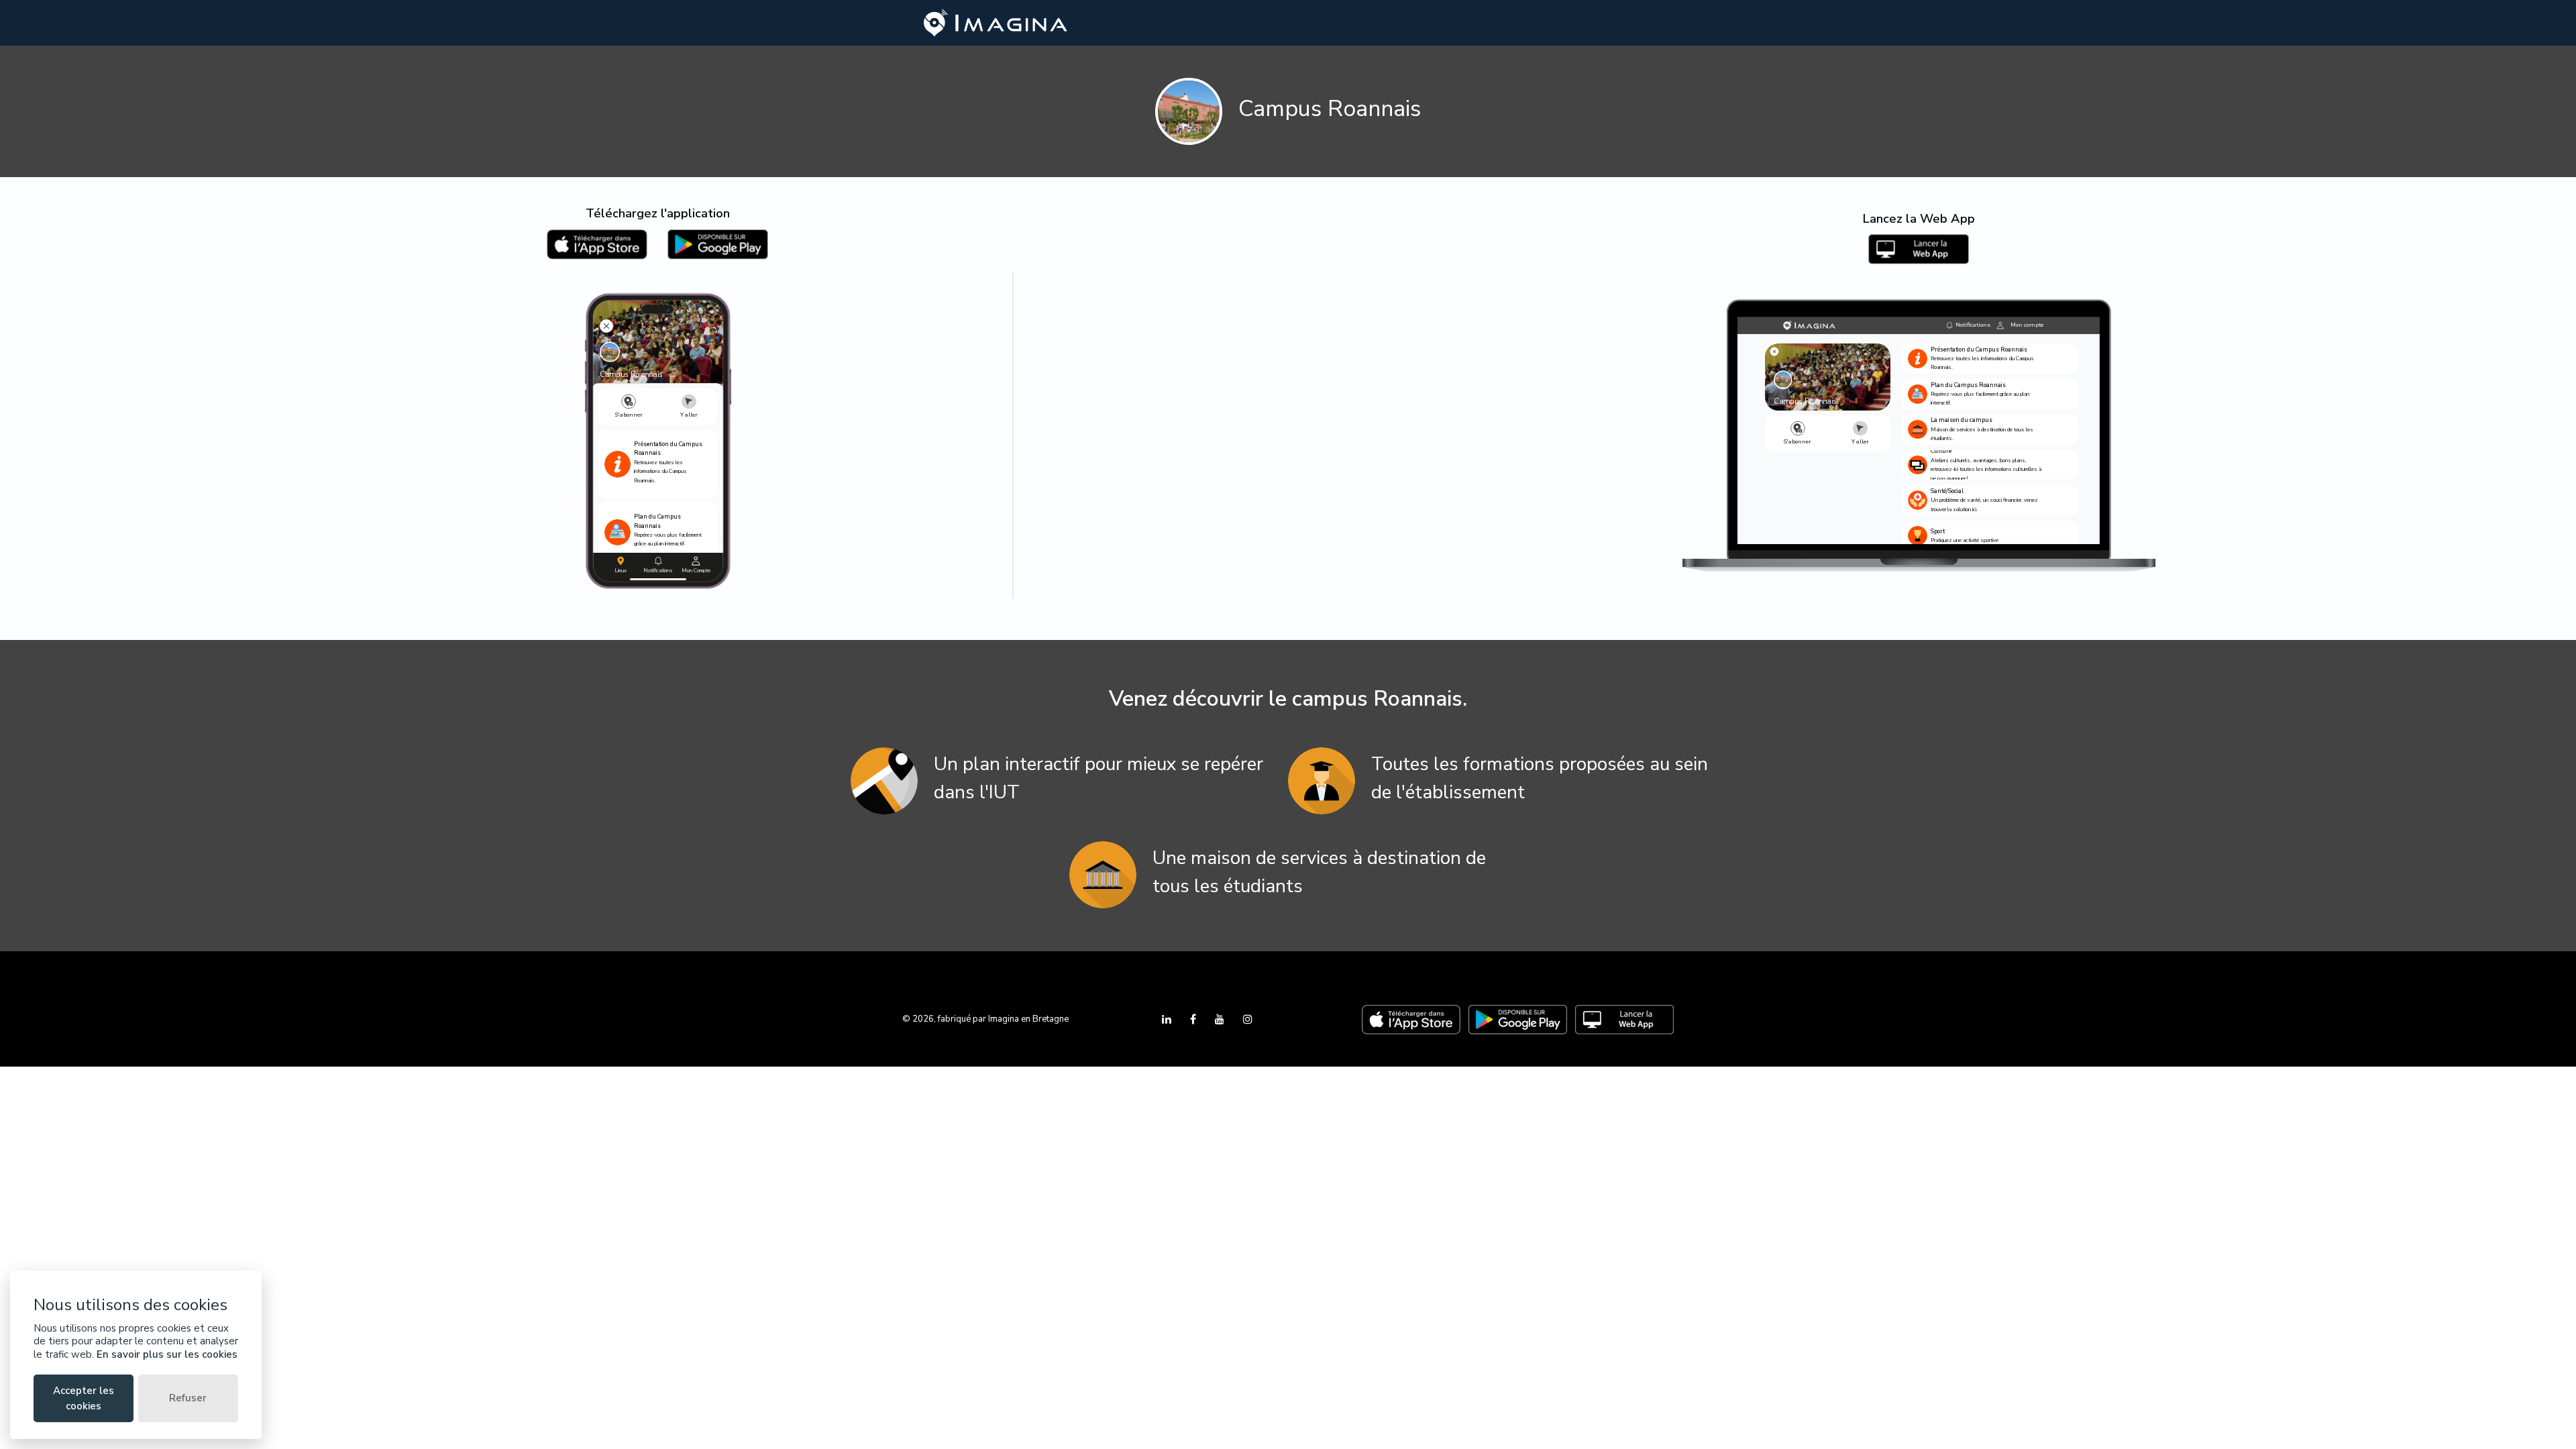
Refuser (188, 1398)
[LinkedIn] (1168, 1020)
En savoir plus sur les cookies (167, 1354)
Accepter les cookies (84, 1398)
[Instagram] (1248, 1020)
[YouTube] (1221, 1020)
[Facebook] (1194, 1020)
